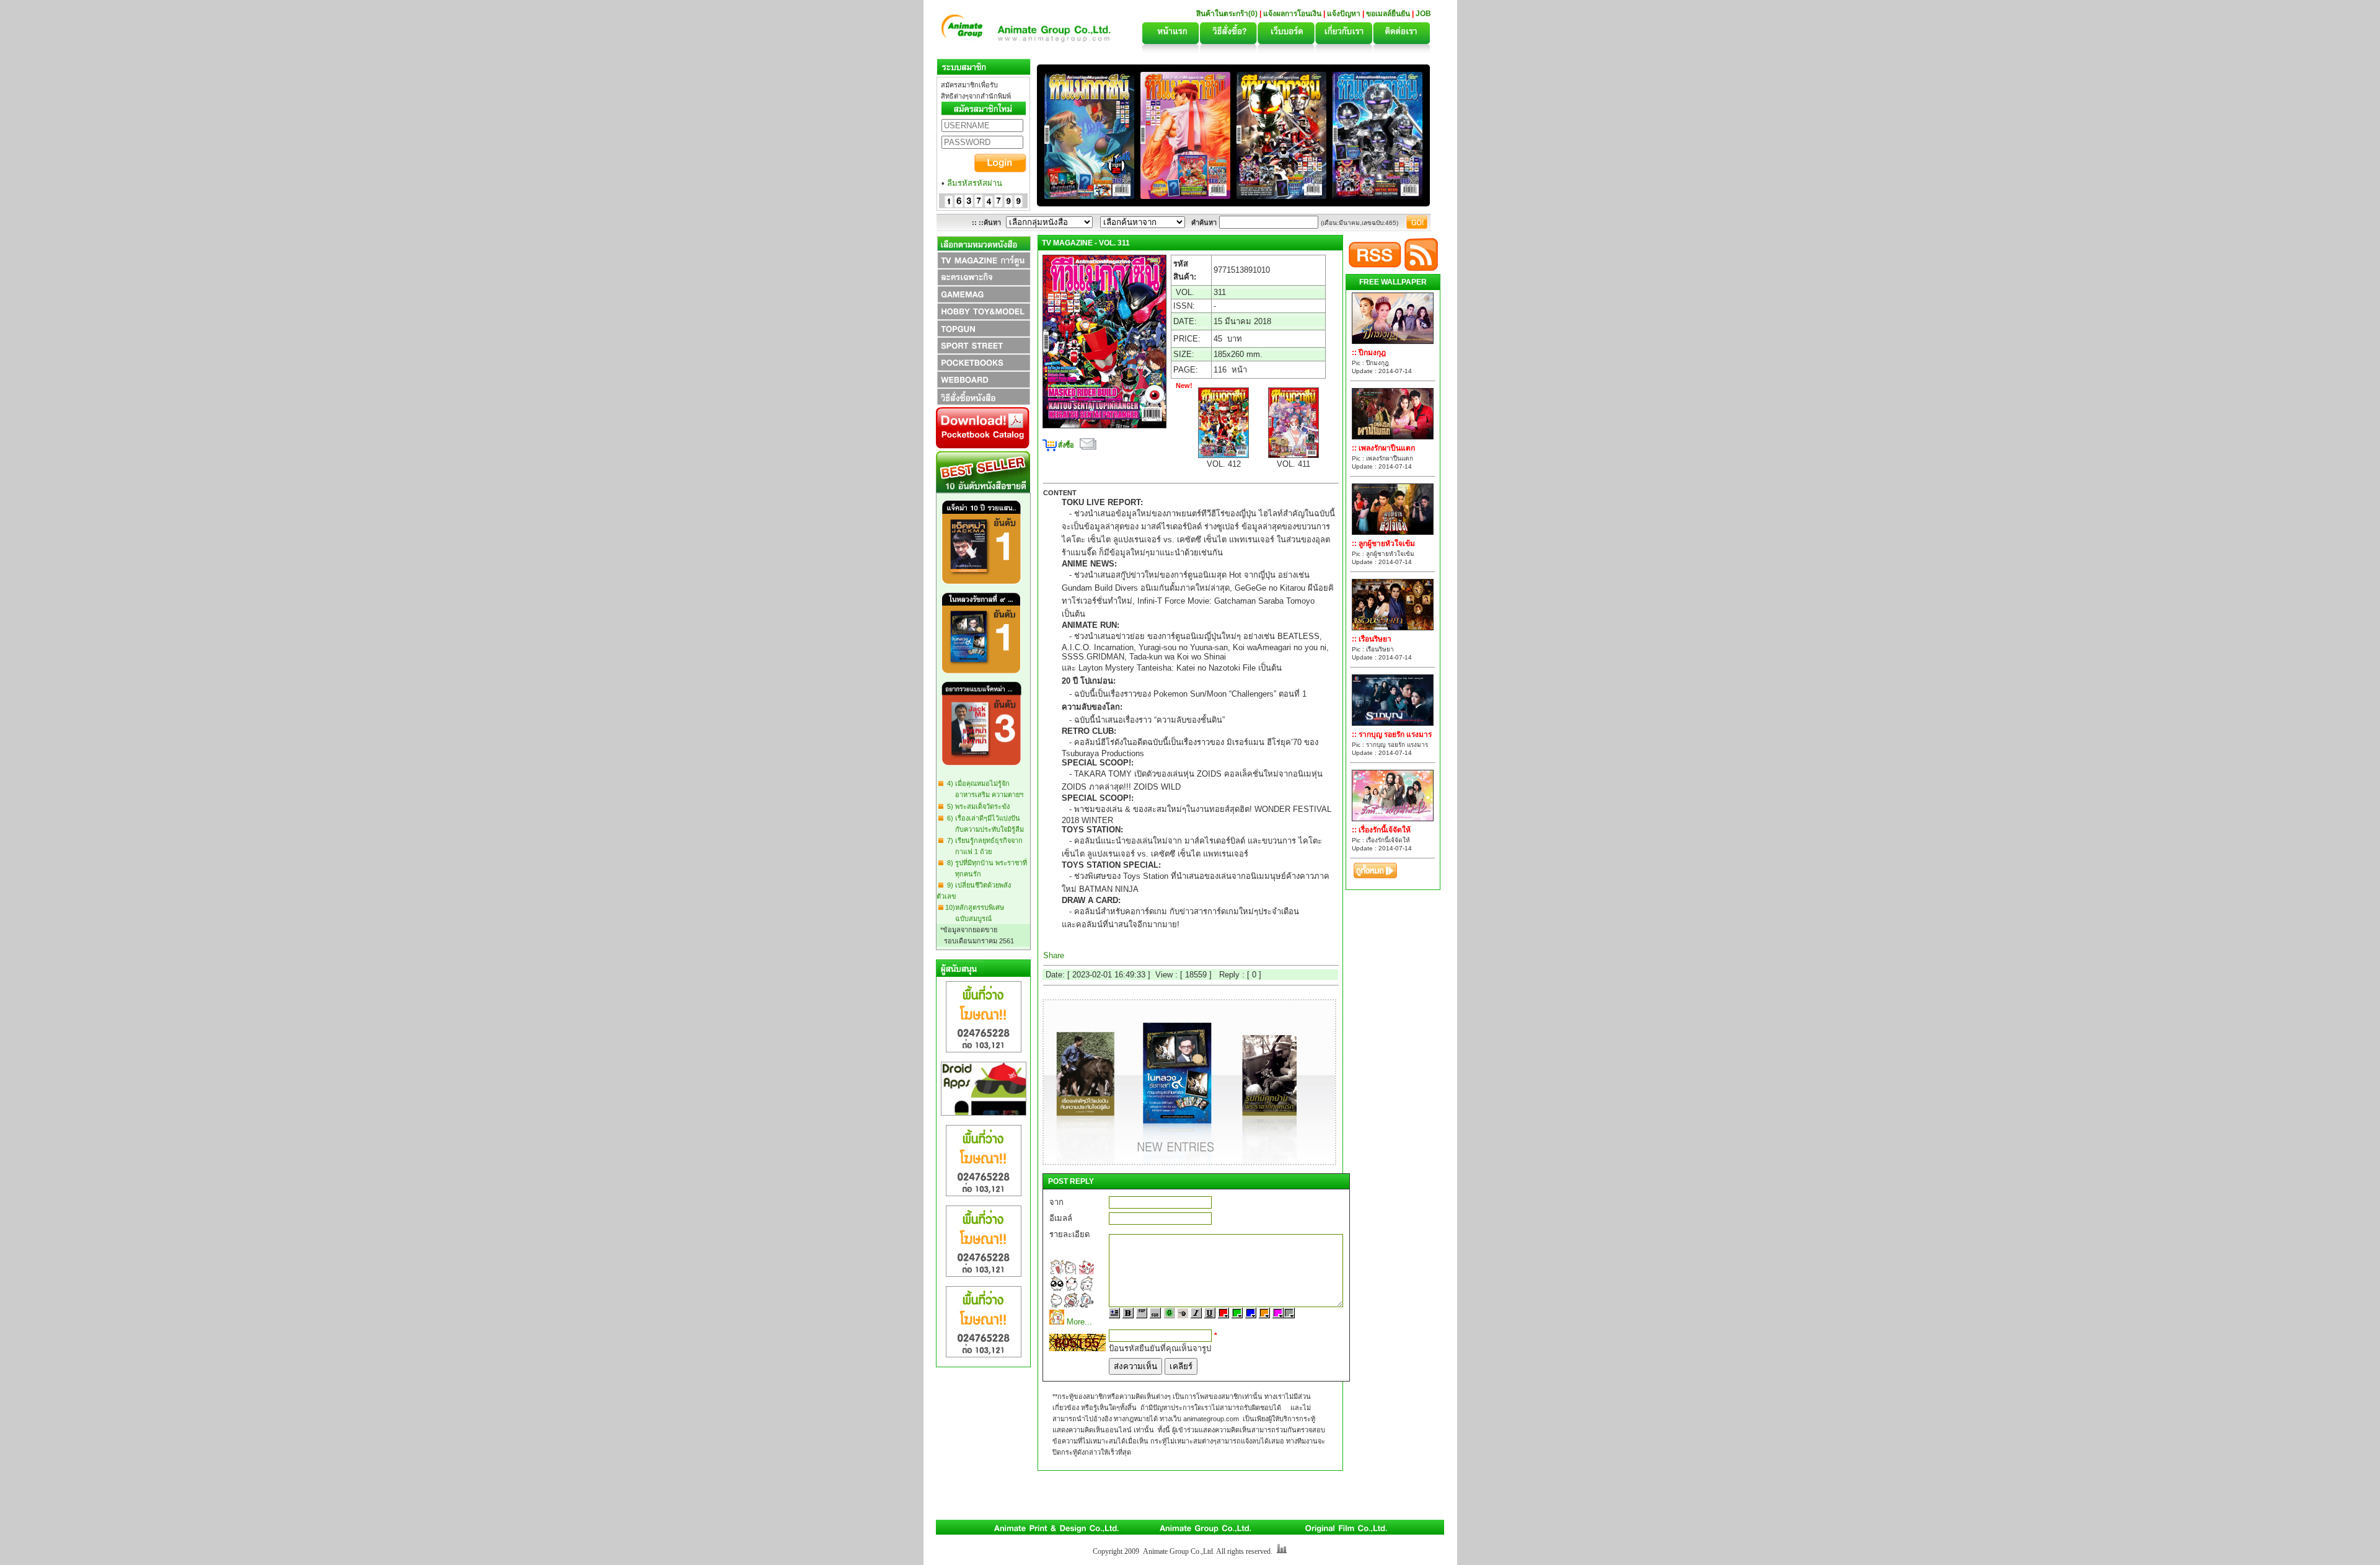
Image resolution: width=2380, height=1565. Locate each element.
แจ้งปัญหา (1344, 14)
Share (1054, 955)
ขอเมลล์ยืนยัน (1388, 14)
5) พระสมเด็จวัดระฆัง (976, 806)
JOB (1423, 14)
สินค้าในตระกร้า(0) (1228, 14)
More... (1079, 1322)
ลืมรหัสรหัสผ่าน (975, 183)
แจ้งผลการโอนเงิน (1292, 14)
